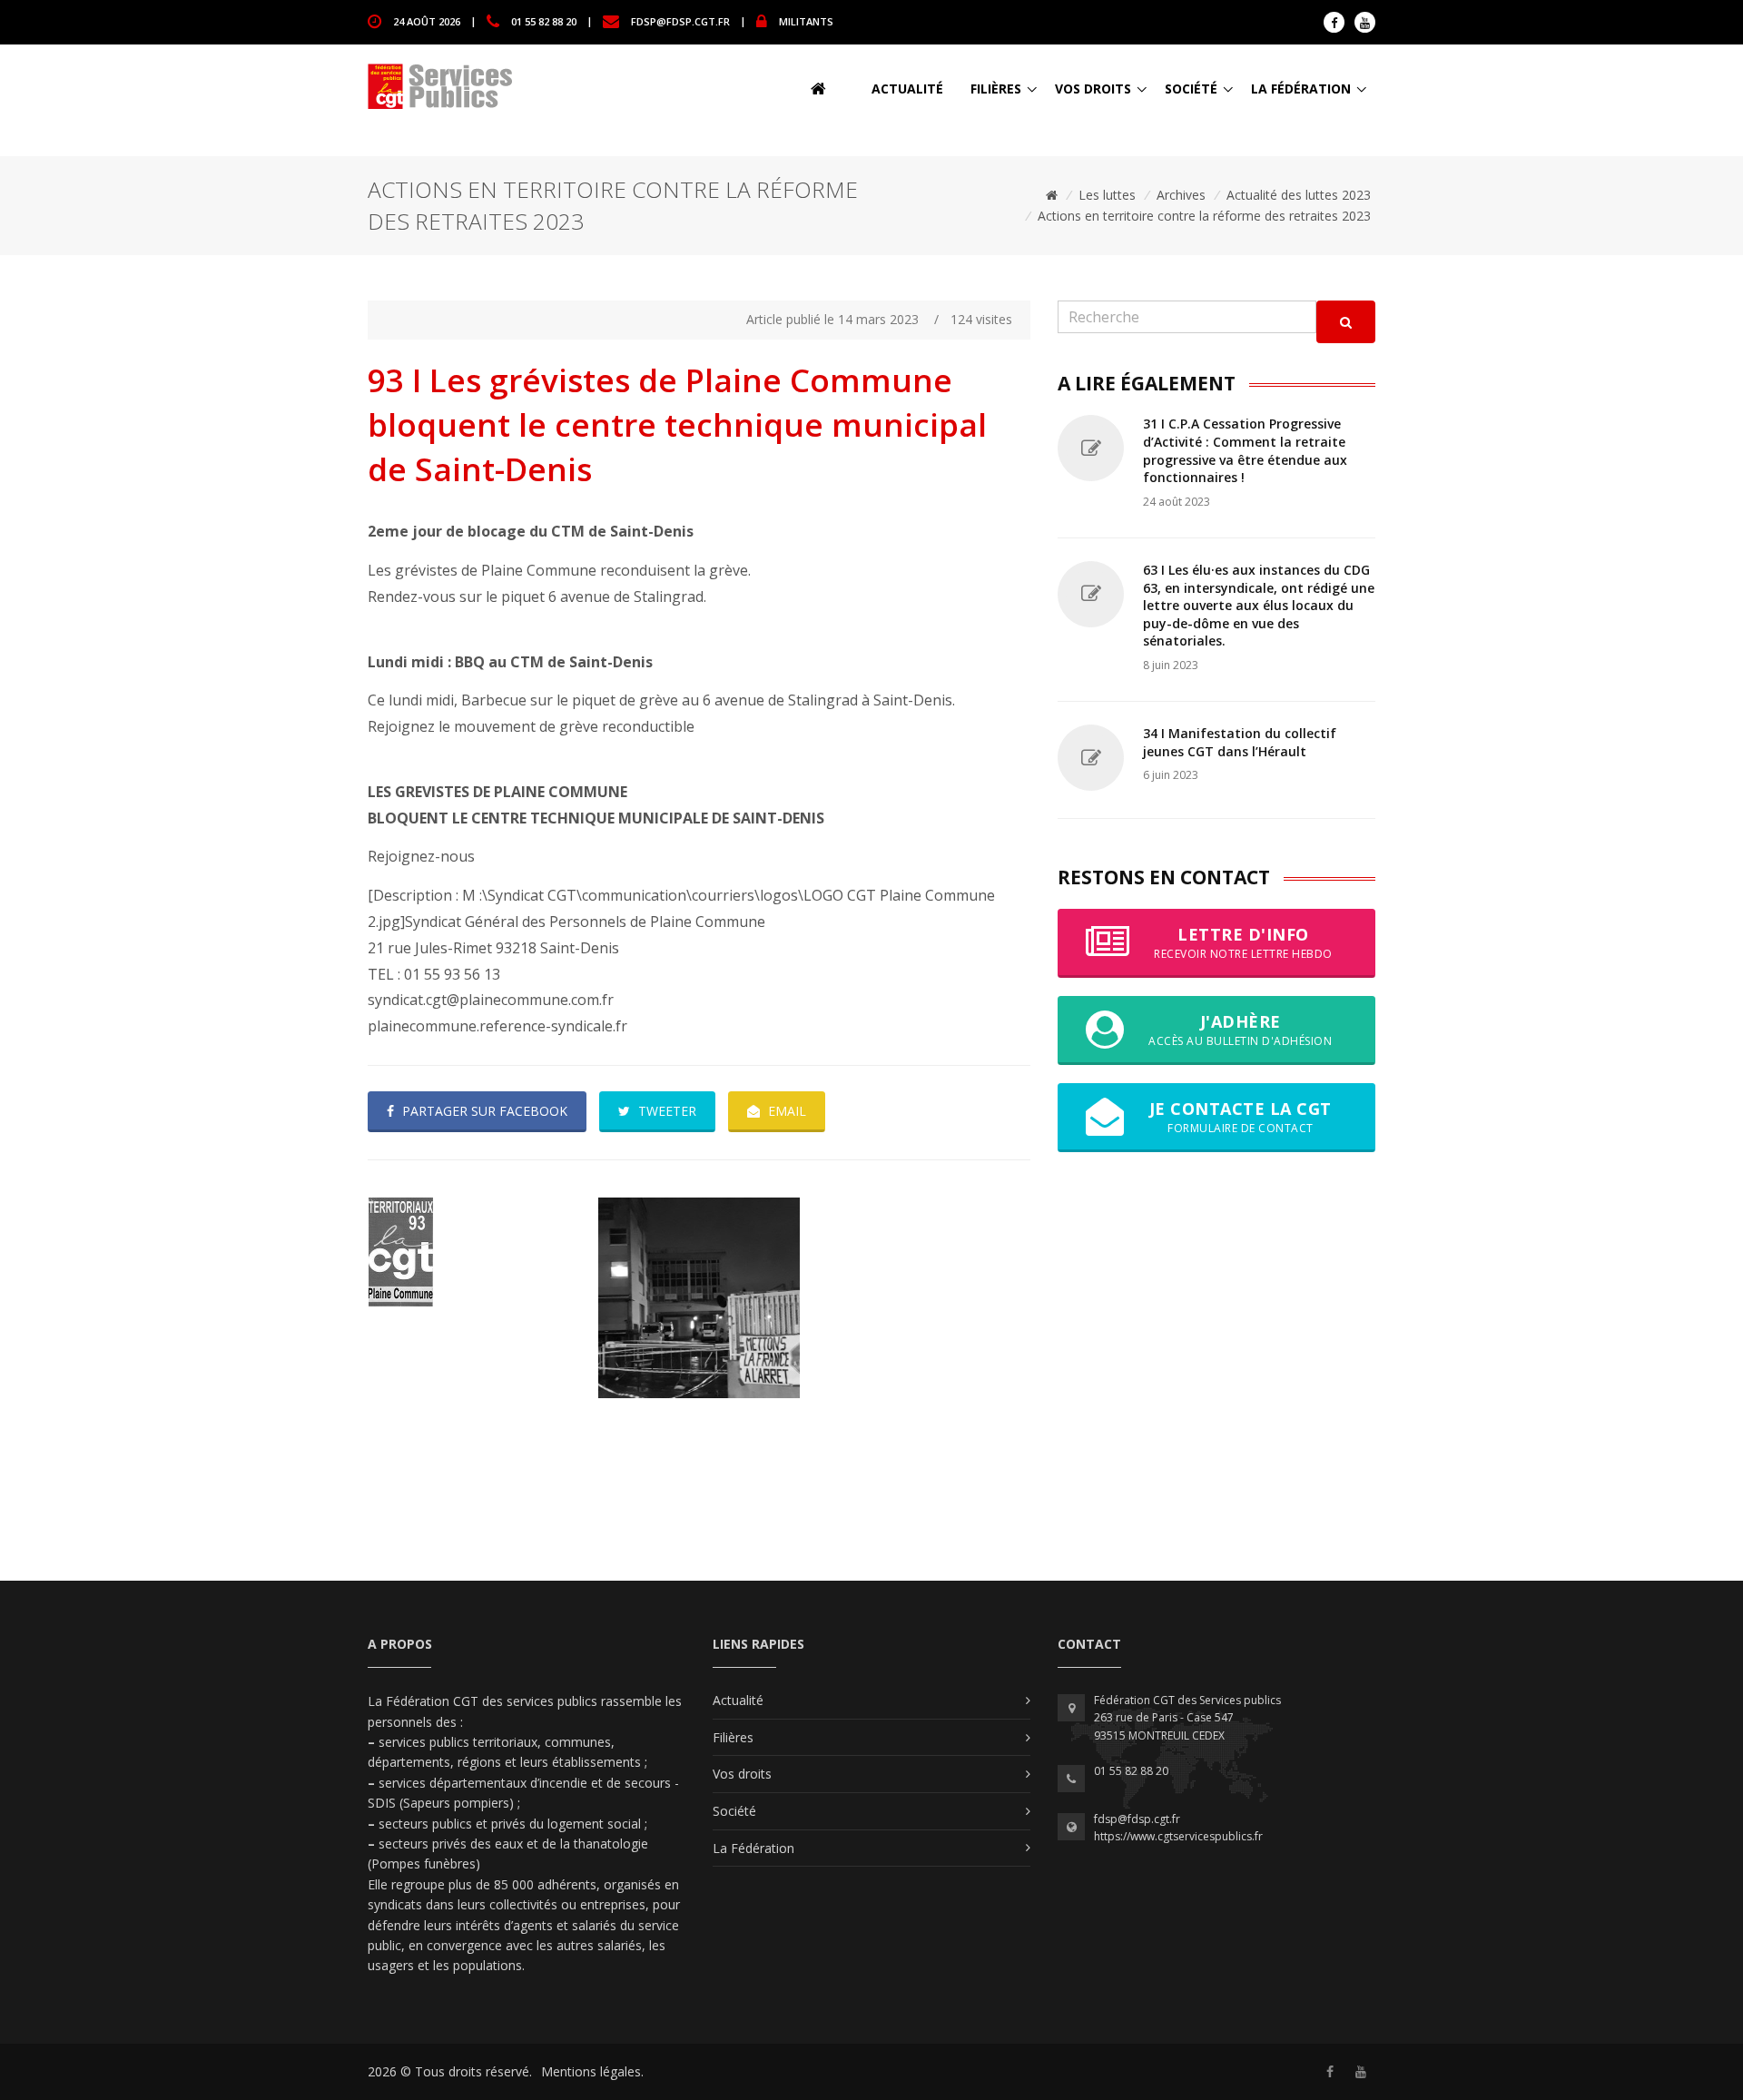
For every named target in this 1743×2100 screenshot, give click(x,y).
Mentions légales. (592, 2071)
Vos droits (1093, 89)
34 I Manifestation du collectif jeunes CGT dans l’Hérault (1240, 742)
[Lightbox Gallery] (469, 1252)
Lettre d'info (1243, 942)
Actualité (907, 89)
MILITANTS (806, 20)
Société (1191, 89)
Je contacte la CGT (1241, 1116)
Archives (1181, 195)
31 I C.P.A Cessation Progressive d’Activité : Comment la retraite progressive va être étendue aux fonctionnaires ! (1245, 450)
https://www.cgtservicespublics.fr (1178, 1836)
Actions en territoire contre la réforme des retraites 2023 (1204, 216)
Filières (996, 89)
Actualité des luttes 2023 (1299, 195)
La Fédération (1301, 89)
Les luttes (1107, 195)
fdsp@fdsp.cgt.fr (680, 20)
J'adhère (1240, 1029)
